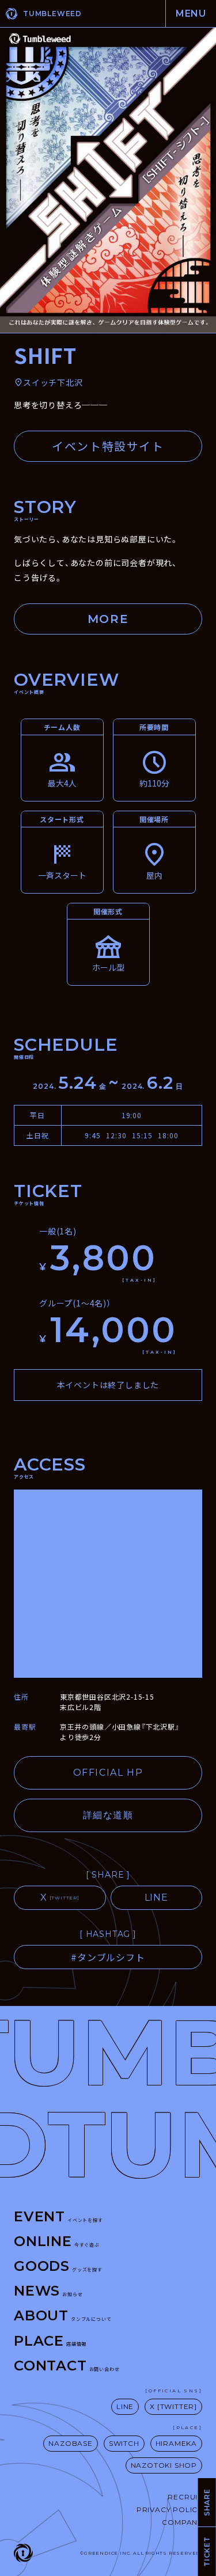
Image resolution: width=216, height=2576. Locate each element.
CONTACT (67, 2366)
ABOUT (62, 2315)
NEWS (48, 2291)
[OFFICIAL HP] (108, 1773)
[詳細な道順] (108, 1815)
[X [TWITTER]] (173, 2407)
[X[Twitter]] (60, 1898)
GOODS (58, 2266)
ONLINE (57, 2241)
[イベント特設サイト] (108, 446)
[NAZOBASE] (70, 2444)
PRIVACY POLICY (169, 2509)
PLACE (50, 2341)
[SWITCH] (124, 2444)
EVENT (58, 2216)
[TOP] (65, 14)
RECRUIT (185, 2497)
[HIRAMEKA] (176, 2444)
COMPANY (182, 2522)
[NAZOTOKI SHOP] (164, 2465)
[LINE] (157, 1898)
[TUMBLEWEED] (23, 2553)
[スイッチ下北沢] (48, 383)
